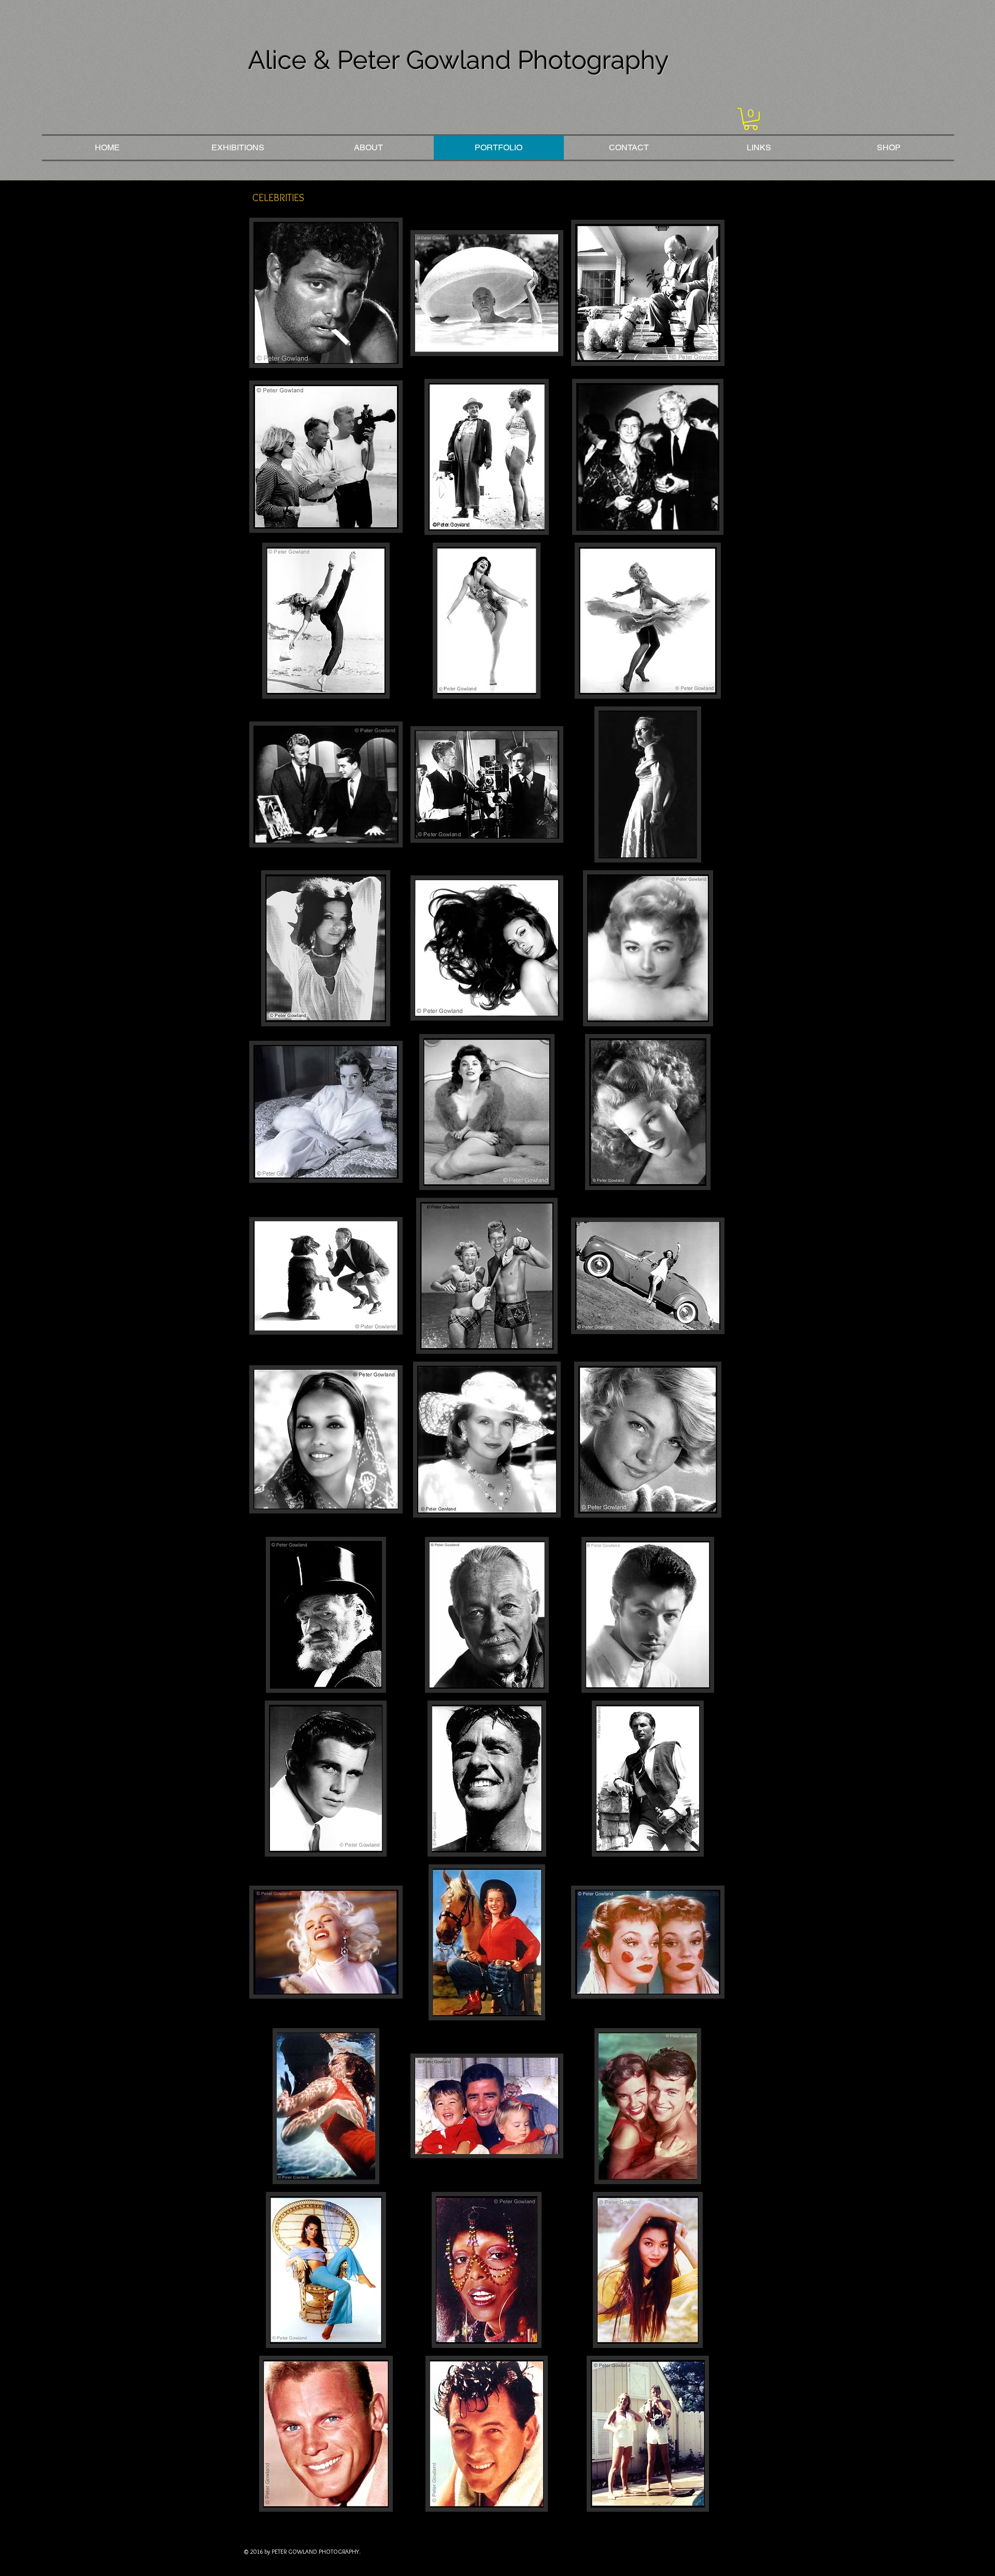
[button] (751, 119)
